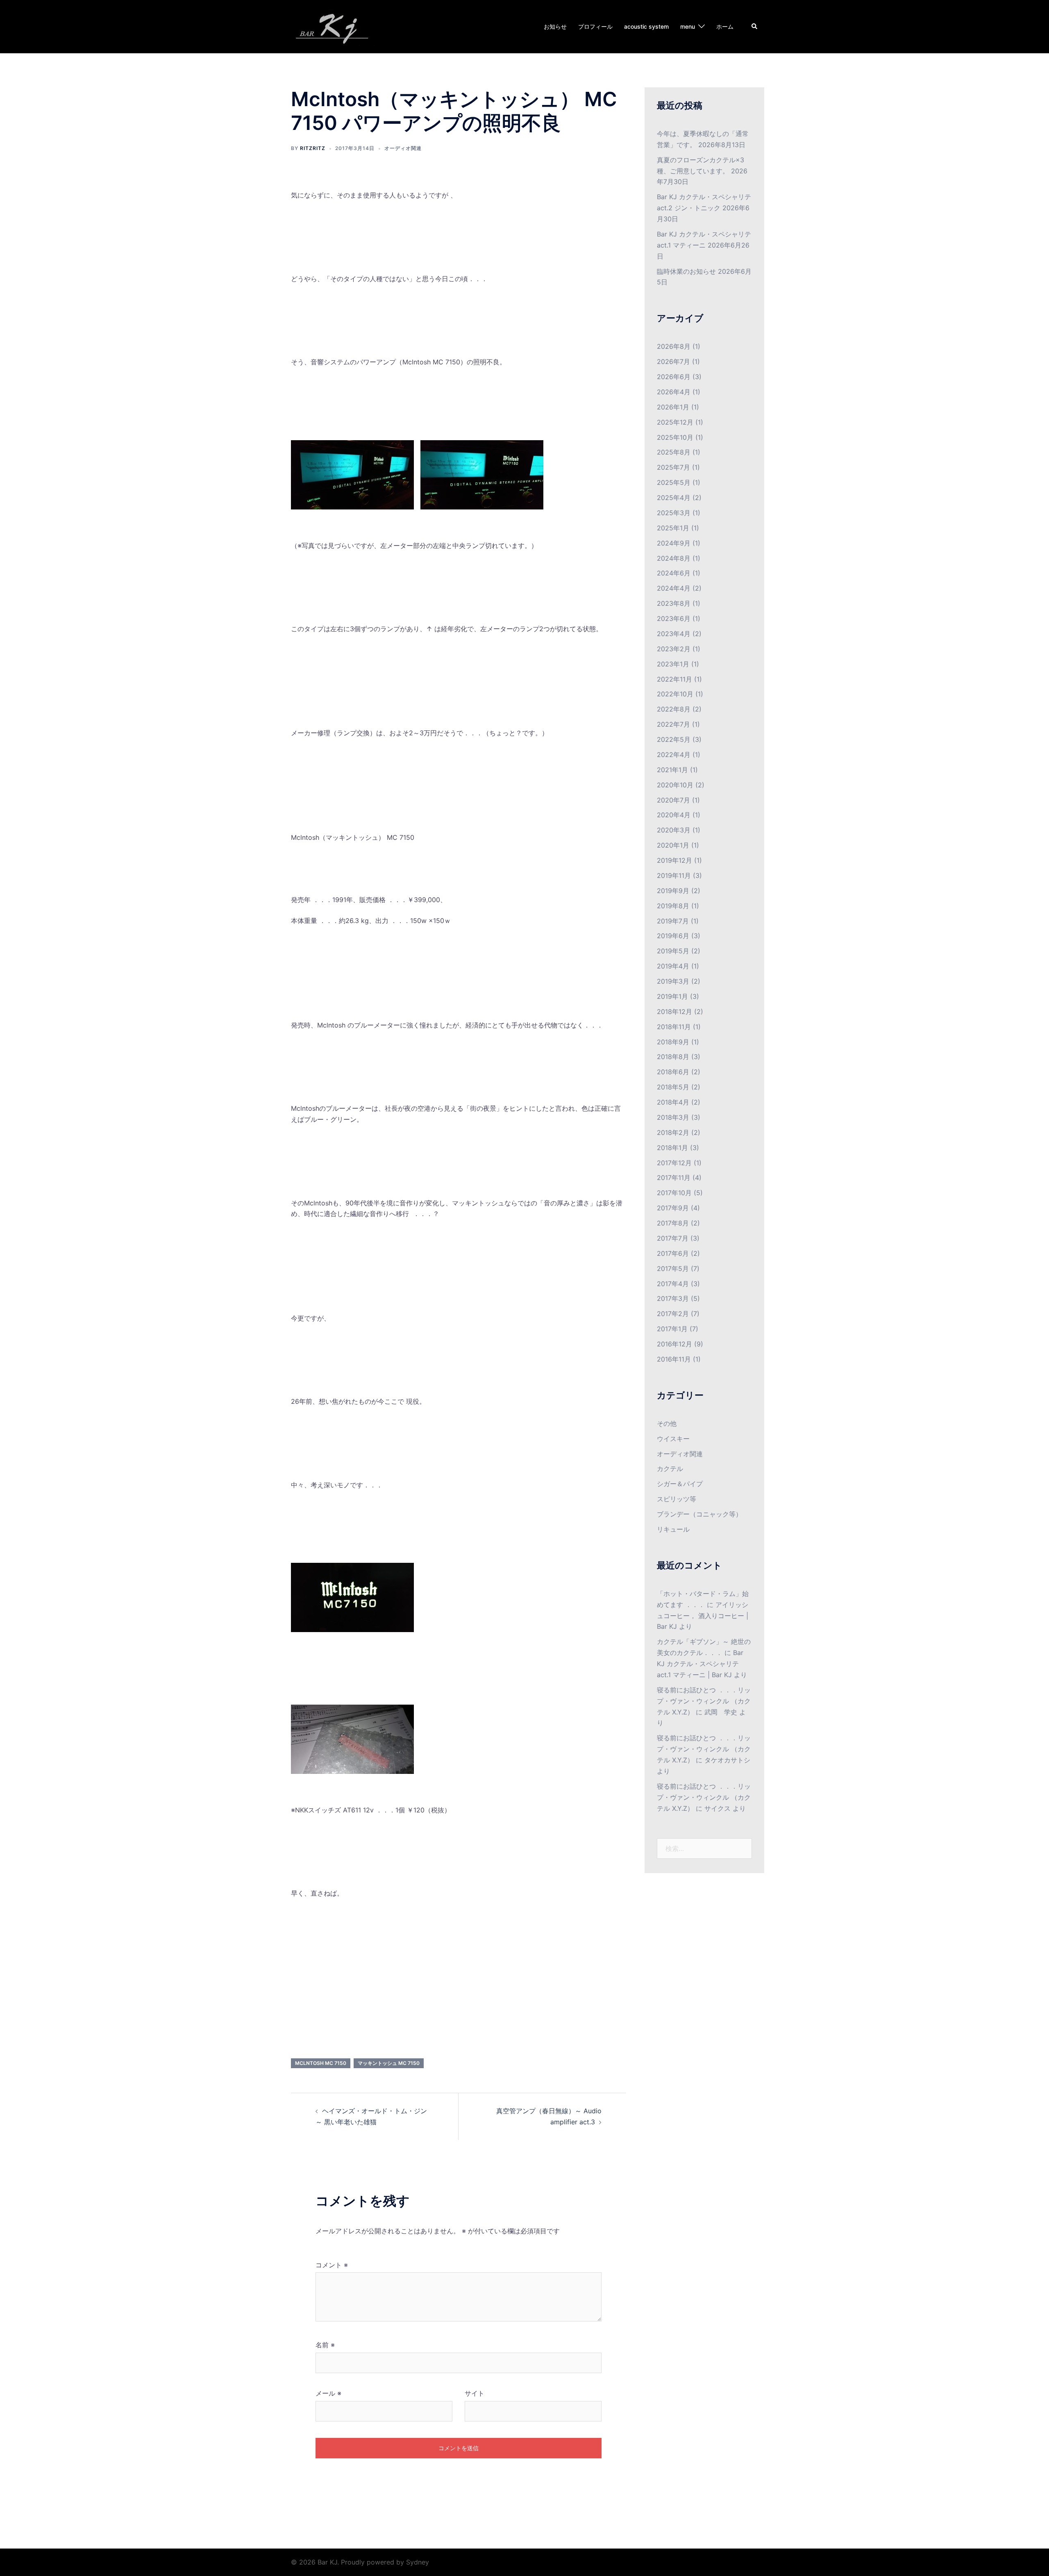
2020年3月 (674, 830)
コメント (332, 2265)
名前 (325, 2345)
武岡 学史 (721, 1712)
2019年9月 (673, 891)
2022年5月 (674, 739)
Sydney (418, 2562)
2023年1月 (673, 664)
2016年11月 (674, 1359)
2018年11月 (674, 1027)
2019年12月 (674, 860)
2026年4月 (674, 392)
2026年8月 (674, 346)
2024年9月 (674, 543)
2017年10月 (674, 1193)
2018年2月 (673, 1132)
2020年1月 (673, 845)
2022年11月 (674, 679)
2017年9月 (673, 1208)
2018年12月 (674, 1012)
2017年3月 (673, 1298)
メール (328, 2393)
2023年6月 (674, 618)
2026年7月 (673, 362)
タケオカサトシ (727, 1760)
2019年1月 (672, 996)
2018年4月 (673, 1102)
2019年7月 (673, 921)
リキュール (673, 1529)
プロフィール (595, 26)
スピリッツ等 (677, 1499)
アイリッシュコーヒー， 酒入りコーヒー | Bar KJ (703, 1616)
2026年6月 (674, 377)
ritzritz (313, 148)
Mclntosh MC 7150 (321, 2063)
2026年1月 (673, 407)
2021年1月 (672, 770)
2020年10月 (675, 785)
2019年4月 (673, 966)
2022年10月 (675, 694)
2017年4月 (673, 1284)
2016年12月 (674, 1344)
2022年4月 (674, 755)
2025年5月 (674, 482)
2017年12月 (674, 1163)
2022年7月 (673, 724)
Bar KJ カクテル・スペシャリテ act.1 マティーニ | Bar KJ (700, 1664)
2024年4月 (674, 588)
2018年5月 (673, 1087)
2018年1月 (672, 1148)
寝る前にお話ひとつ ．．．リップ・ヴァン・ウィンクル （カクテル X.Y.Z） (704, 1701)
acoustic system (646, 26)
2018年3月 (673, 1117)
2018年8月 (673, 1057)
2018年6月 (673, 1072)
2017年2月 (673, 1314)
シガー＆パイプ (680, 1484)
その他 (667, 1423)
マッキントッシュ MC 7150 (389, 2063)
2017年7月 (673, 1238)
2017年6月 (673, 1253)
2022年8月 (674, 709)
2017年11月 (674, 1178)
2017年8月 (673, 1223)
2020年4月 (674, 815)
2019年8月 (673, 906)
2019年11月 (674, 875)
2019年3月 (673, 981)
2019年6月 (673, 936)
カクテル (670, 1469)
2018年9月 (673, 1042)
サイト (475, 2393)
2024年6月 (674, 573)
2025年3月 (674, 513)
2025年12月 (675, 422)
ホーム (725, 26)
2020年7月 (673, 800)
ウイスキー (673, 1439)
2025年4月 (674, 498)
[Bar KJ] (335, 26)
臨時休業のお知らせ (686, 271)
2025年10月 (675, 437)
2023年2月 (674, 649)
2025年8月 (674, 452)
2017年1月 (672, 1329)
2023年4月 (674, 634)
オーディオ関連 (403, 148)
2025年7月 (673, 467)
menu (688, 26)
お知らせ (555, 26)
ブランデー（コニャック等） (699, 1514)
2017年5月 (673, 1269)
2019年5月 (673, 951)
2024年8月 (674, 558)
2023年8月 (674, 603)
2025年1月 (673, 528)
